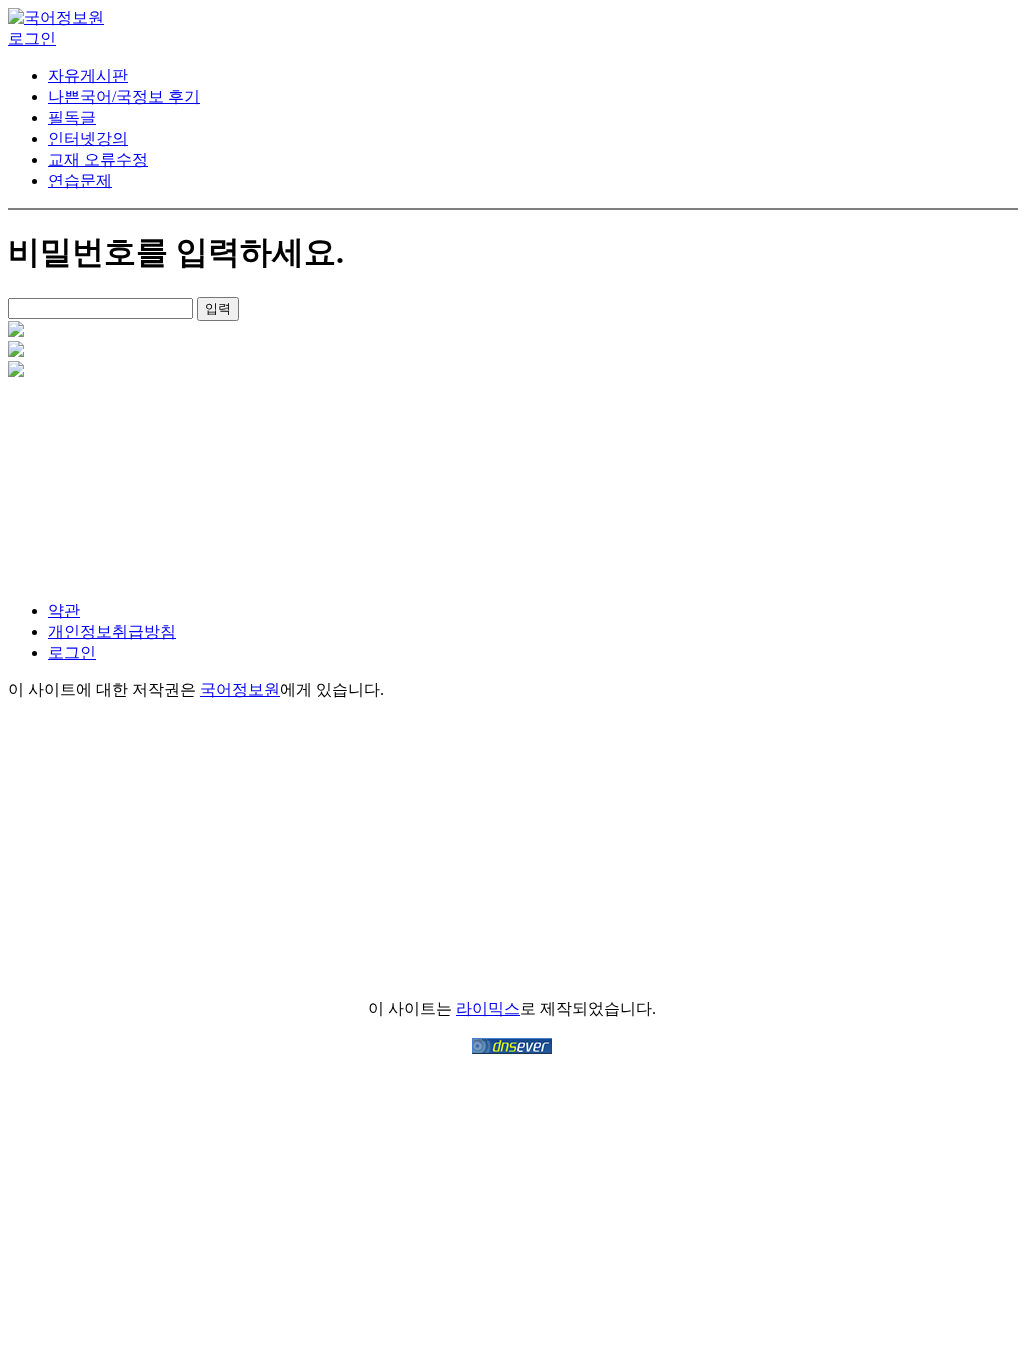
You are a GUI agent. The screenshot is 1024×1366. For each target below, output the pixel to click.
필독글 (72, 117)
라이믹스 (488, 1008)
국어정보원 (240, 689)
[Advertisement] (113, 481)
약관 (64, 610)
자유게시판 (88, 75)
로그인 (72, 652)
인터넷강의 (88, 138)
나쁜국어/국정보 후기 (124, 96)
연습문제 (80, 180)
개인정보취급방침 (112, 631)
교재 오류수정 (98, 159)
